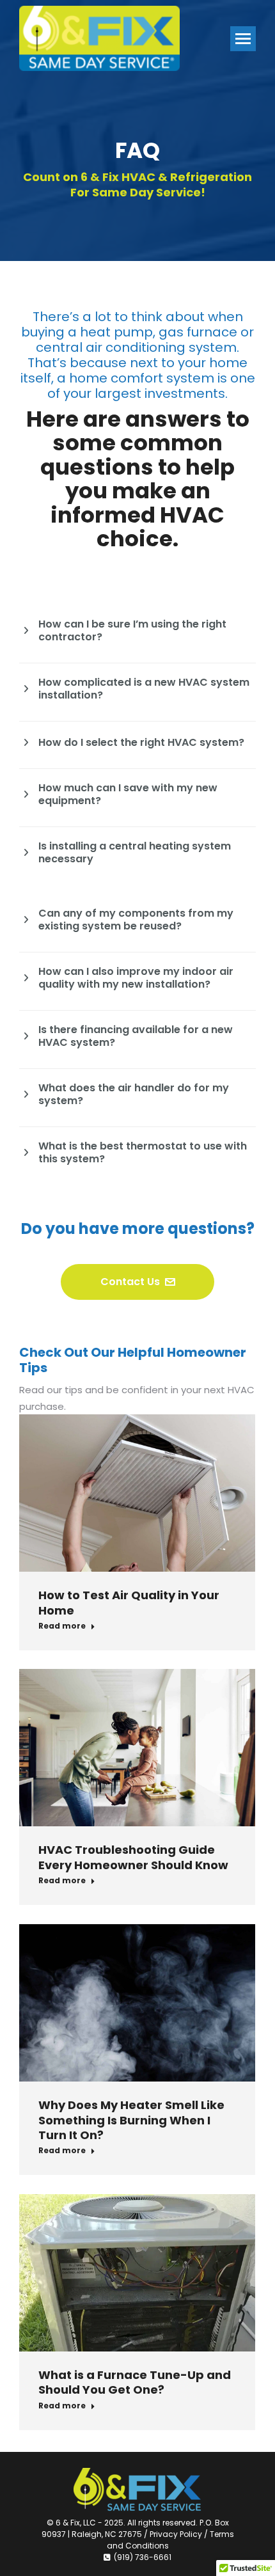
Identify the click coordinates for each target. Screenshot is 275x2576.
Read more (62, 1626)
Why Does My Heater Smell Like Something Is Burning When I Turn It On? (131, 2120)
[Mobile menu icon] (243, 39)
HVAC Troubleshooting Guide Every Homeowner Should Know (133, 1857)
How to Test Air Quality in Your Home (129, 1602)
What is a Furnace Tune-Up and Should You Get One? (135, 2382)
